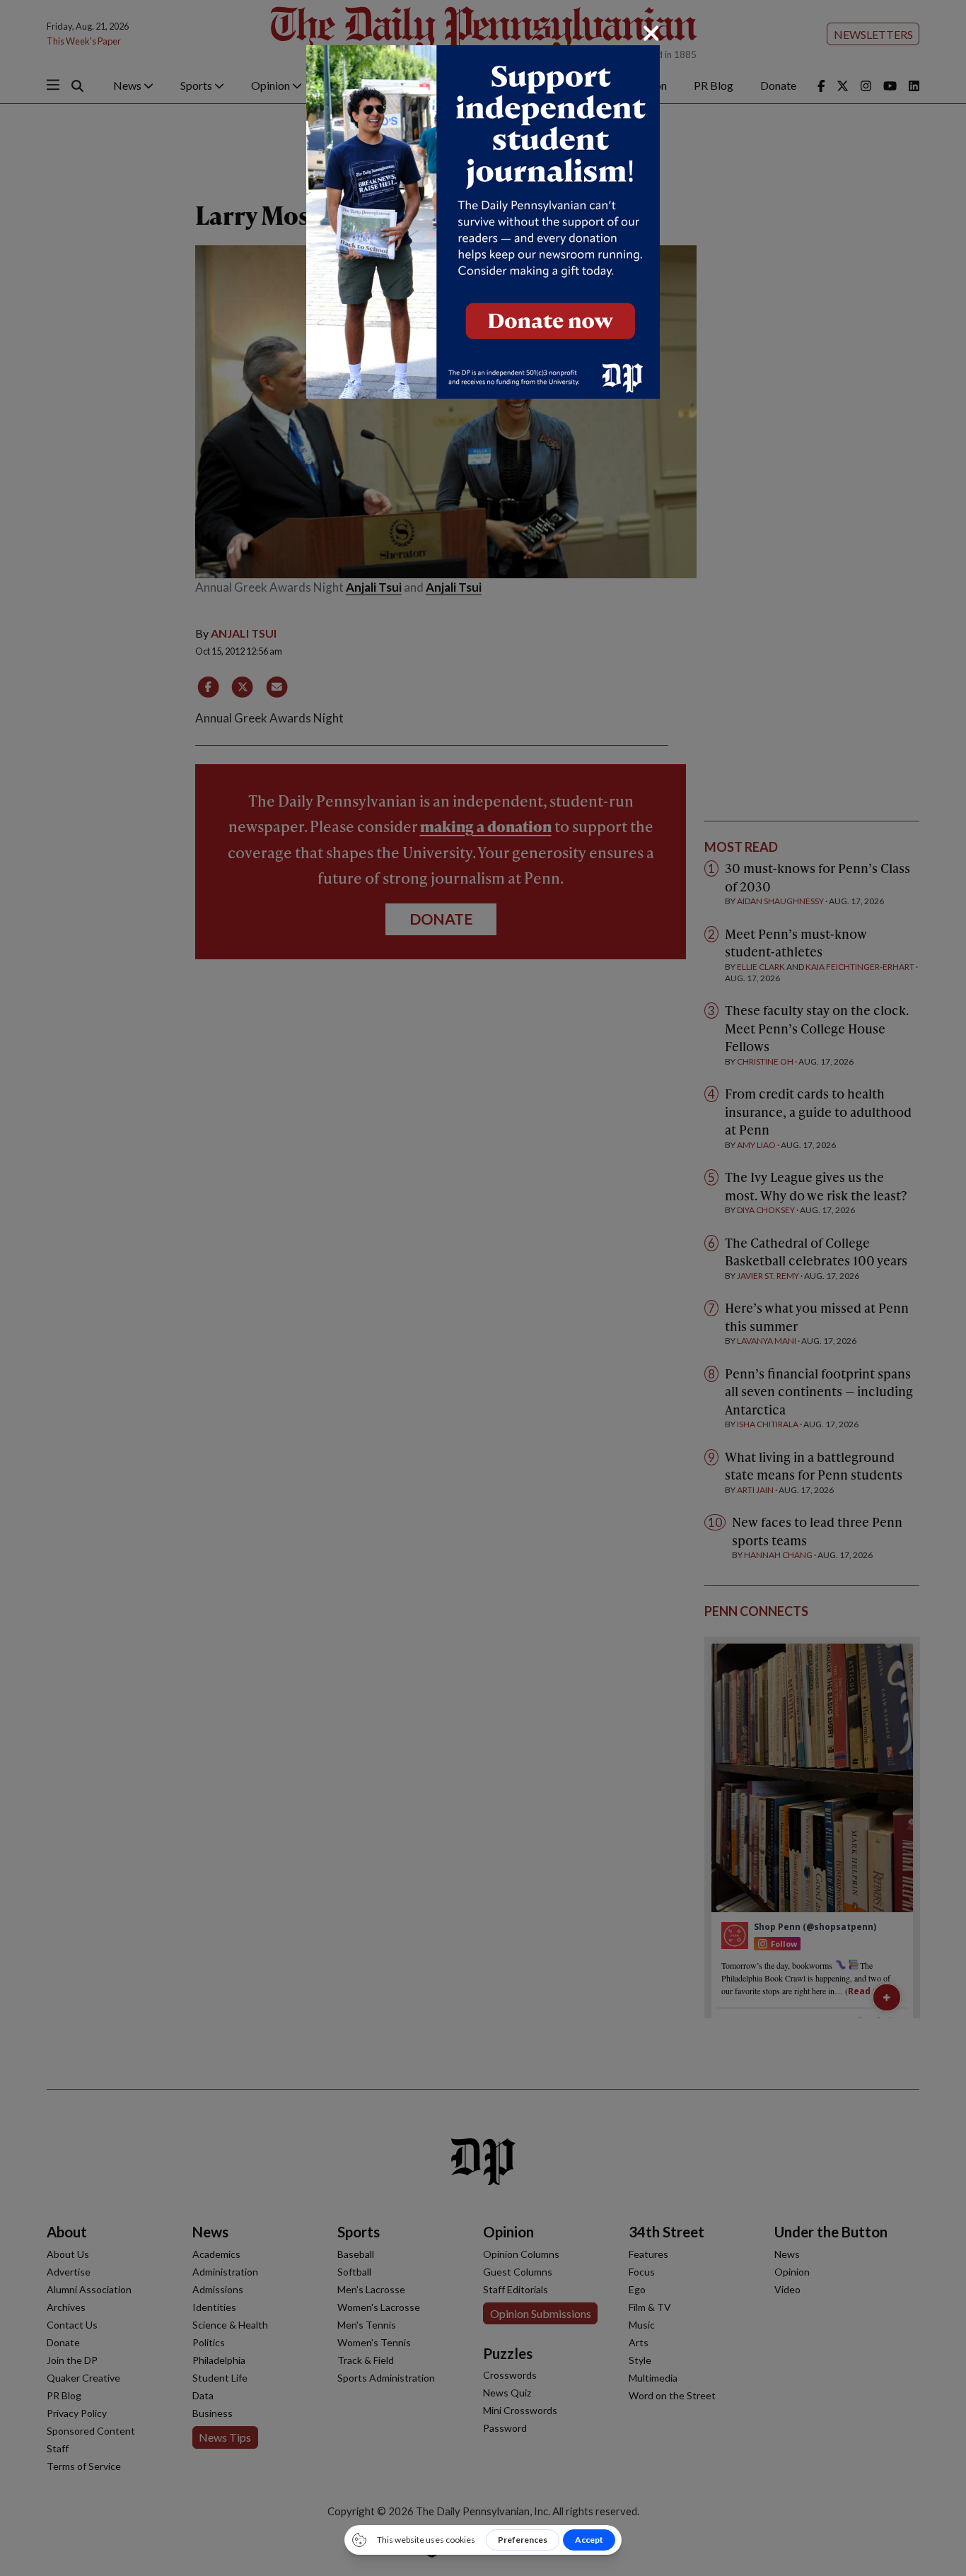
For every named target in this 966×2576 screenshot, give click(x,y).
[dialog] (483, 1288)
